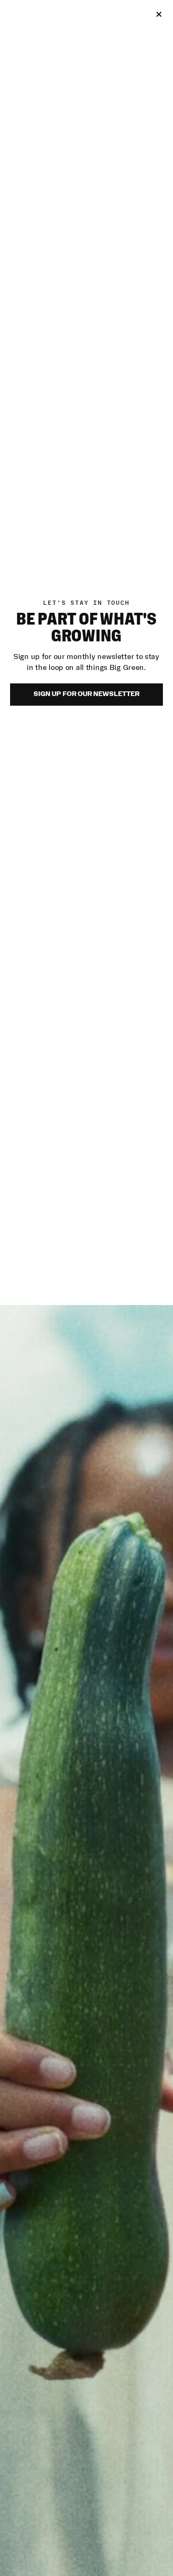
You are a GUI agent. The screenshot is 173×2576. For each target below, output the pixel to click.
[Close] (159, 14)
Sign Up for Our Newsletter (86, 694)
